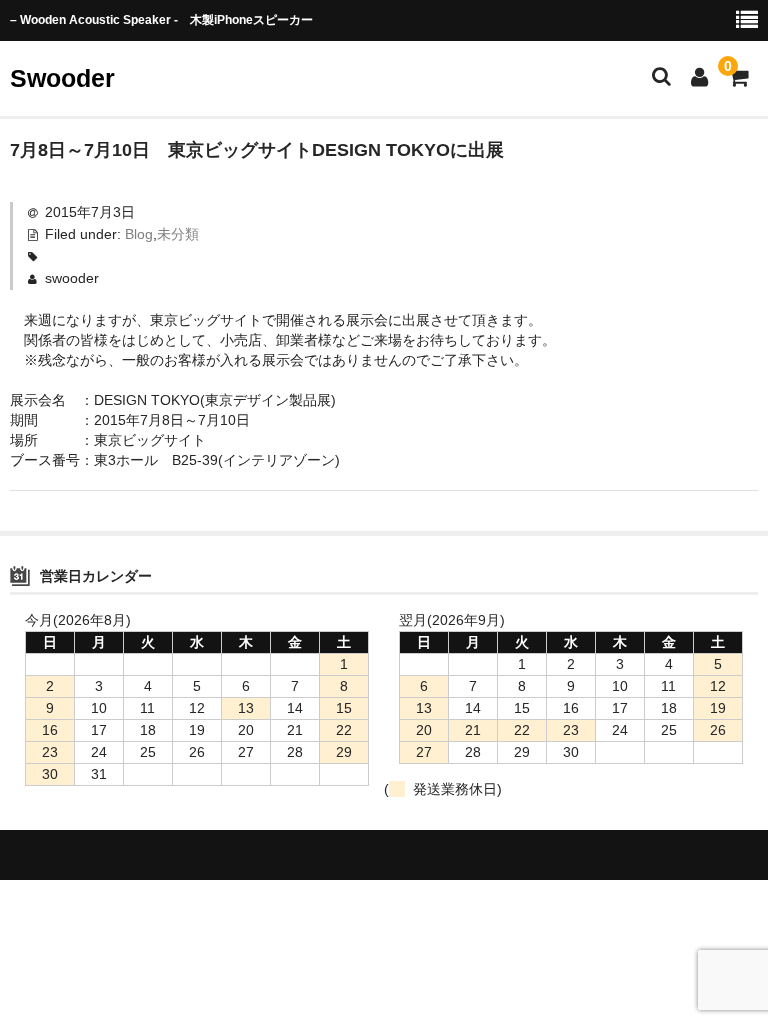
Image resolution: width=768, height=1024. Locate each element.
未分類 (178, 234)
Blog (139, 234)
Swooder (62, 78)
